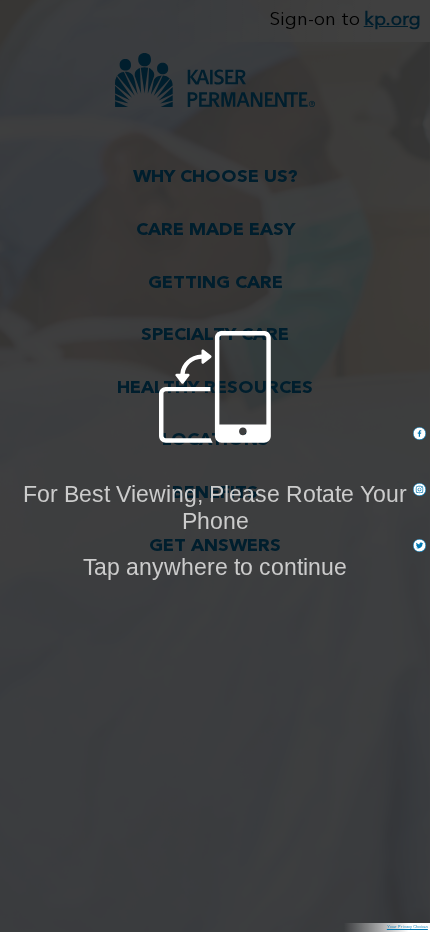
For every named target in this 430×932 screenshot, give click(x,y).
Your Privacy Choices (407, 927)
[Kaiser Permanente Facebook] (419, 433)
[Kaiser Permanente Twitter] (419, 545)
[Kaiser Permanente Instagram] (419, 489)
